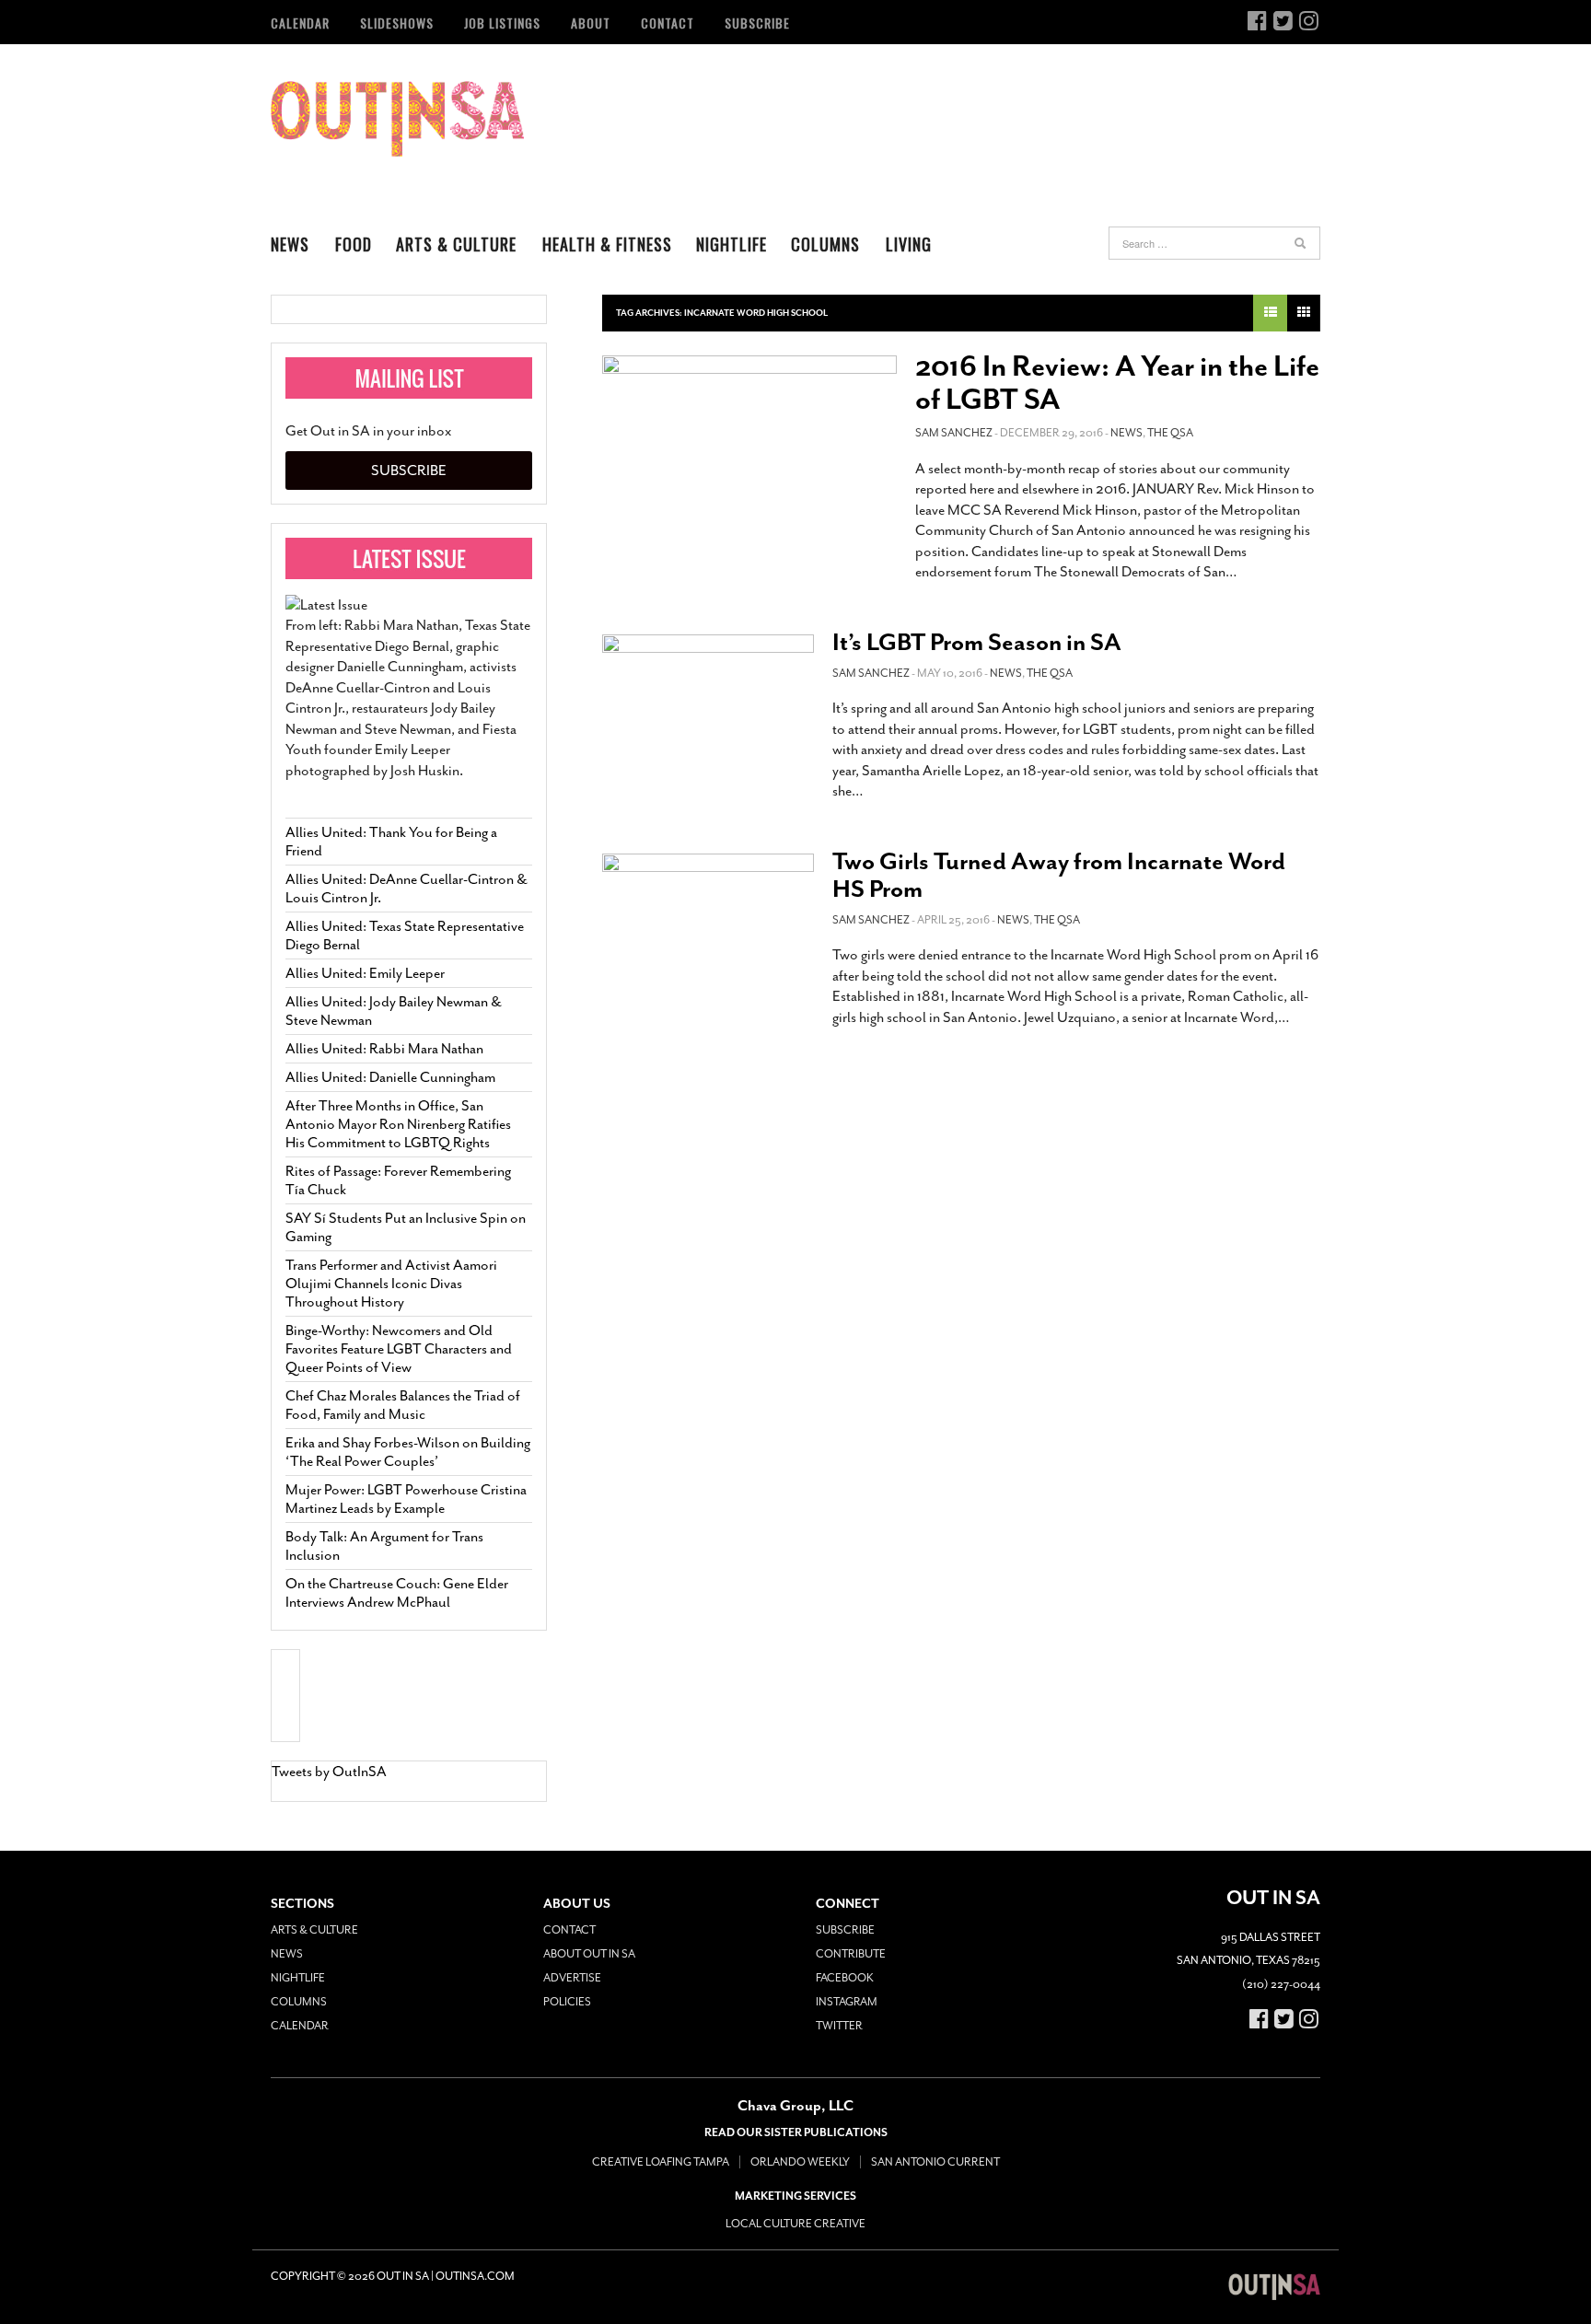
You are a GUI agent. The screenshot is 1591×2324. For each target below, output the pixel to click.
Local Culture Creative (795, 2224)
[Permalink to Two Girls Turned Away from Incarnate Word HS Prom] (708, 917)
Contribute (851, 1954)
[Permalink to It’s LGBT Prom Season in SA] (708, 698)
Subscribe (757, 23)
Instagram (847, 2002)
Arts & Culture (456, 244)
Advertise (572, 1978)
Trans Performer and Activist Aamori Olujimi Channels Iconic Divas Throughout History (391, 1284)
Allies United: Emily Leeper (365, 973)
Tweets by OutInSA (329, 1772)
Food (354, 244)
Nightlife (732, 244)
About (591, 23)
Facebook (845, 1978)
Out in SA (397, 119)
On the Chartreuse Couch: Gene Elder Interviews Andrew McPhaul (397, 1593)
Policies (567, 2002)
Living (909, 244)
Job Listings (502, 23)
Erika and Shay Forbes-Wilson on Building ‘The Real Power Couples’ (408, 1452)
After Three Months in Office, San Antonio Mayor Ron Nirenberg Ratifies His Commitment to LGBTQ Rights (398, 1124)
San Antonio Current (935, 2162)
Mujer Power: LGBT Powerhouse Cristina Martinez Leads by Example (406, 1499)
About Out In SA (589, 1954)
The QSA (1170, 433)
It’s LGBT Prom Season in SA (977, 642)
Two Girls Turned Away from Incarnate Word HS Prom (1059, 875)
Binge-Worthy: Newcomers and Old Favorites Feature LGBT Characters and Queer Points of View (399, 1349)
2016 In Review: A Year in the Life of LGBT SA (1117, 383)
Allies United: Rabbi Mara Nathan (384, 1049)
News (290, 244)
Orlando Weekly (800, 2162)
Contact (668, 23)
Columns (825, 244)
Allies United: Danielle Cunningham (390, 1077)
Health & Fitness (607, 244)
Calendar (300, 23)
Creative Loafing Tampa (661, 2162)
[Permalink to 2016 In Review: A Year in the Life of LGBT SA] (749, 444)
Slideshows (397, 23)
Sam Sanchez (954, 433)
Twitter (839, 2026)
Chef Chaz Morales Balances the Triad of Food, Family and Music (403, 1405)
